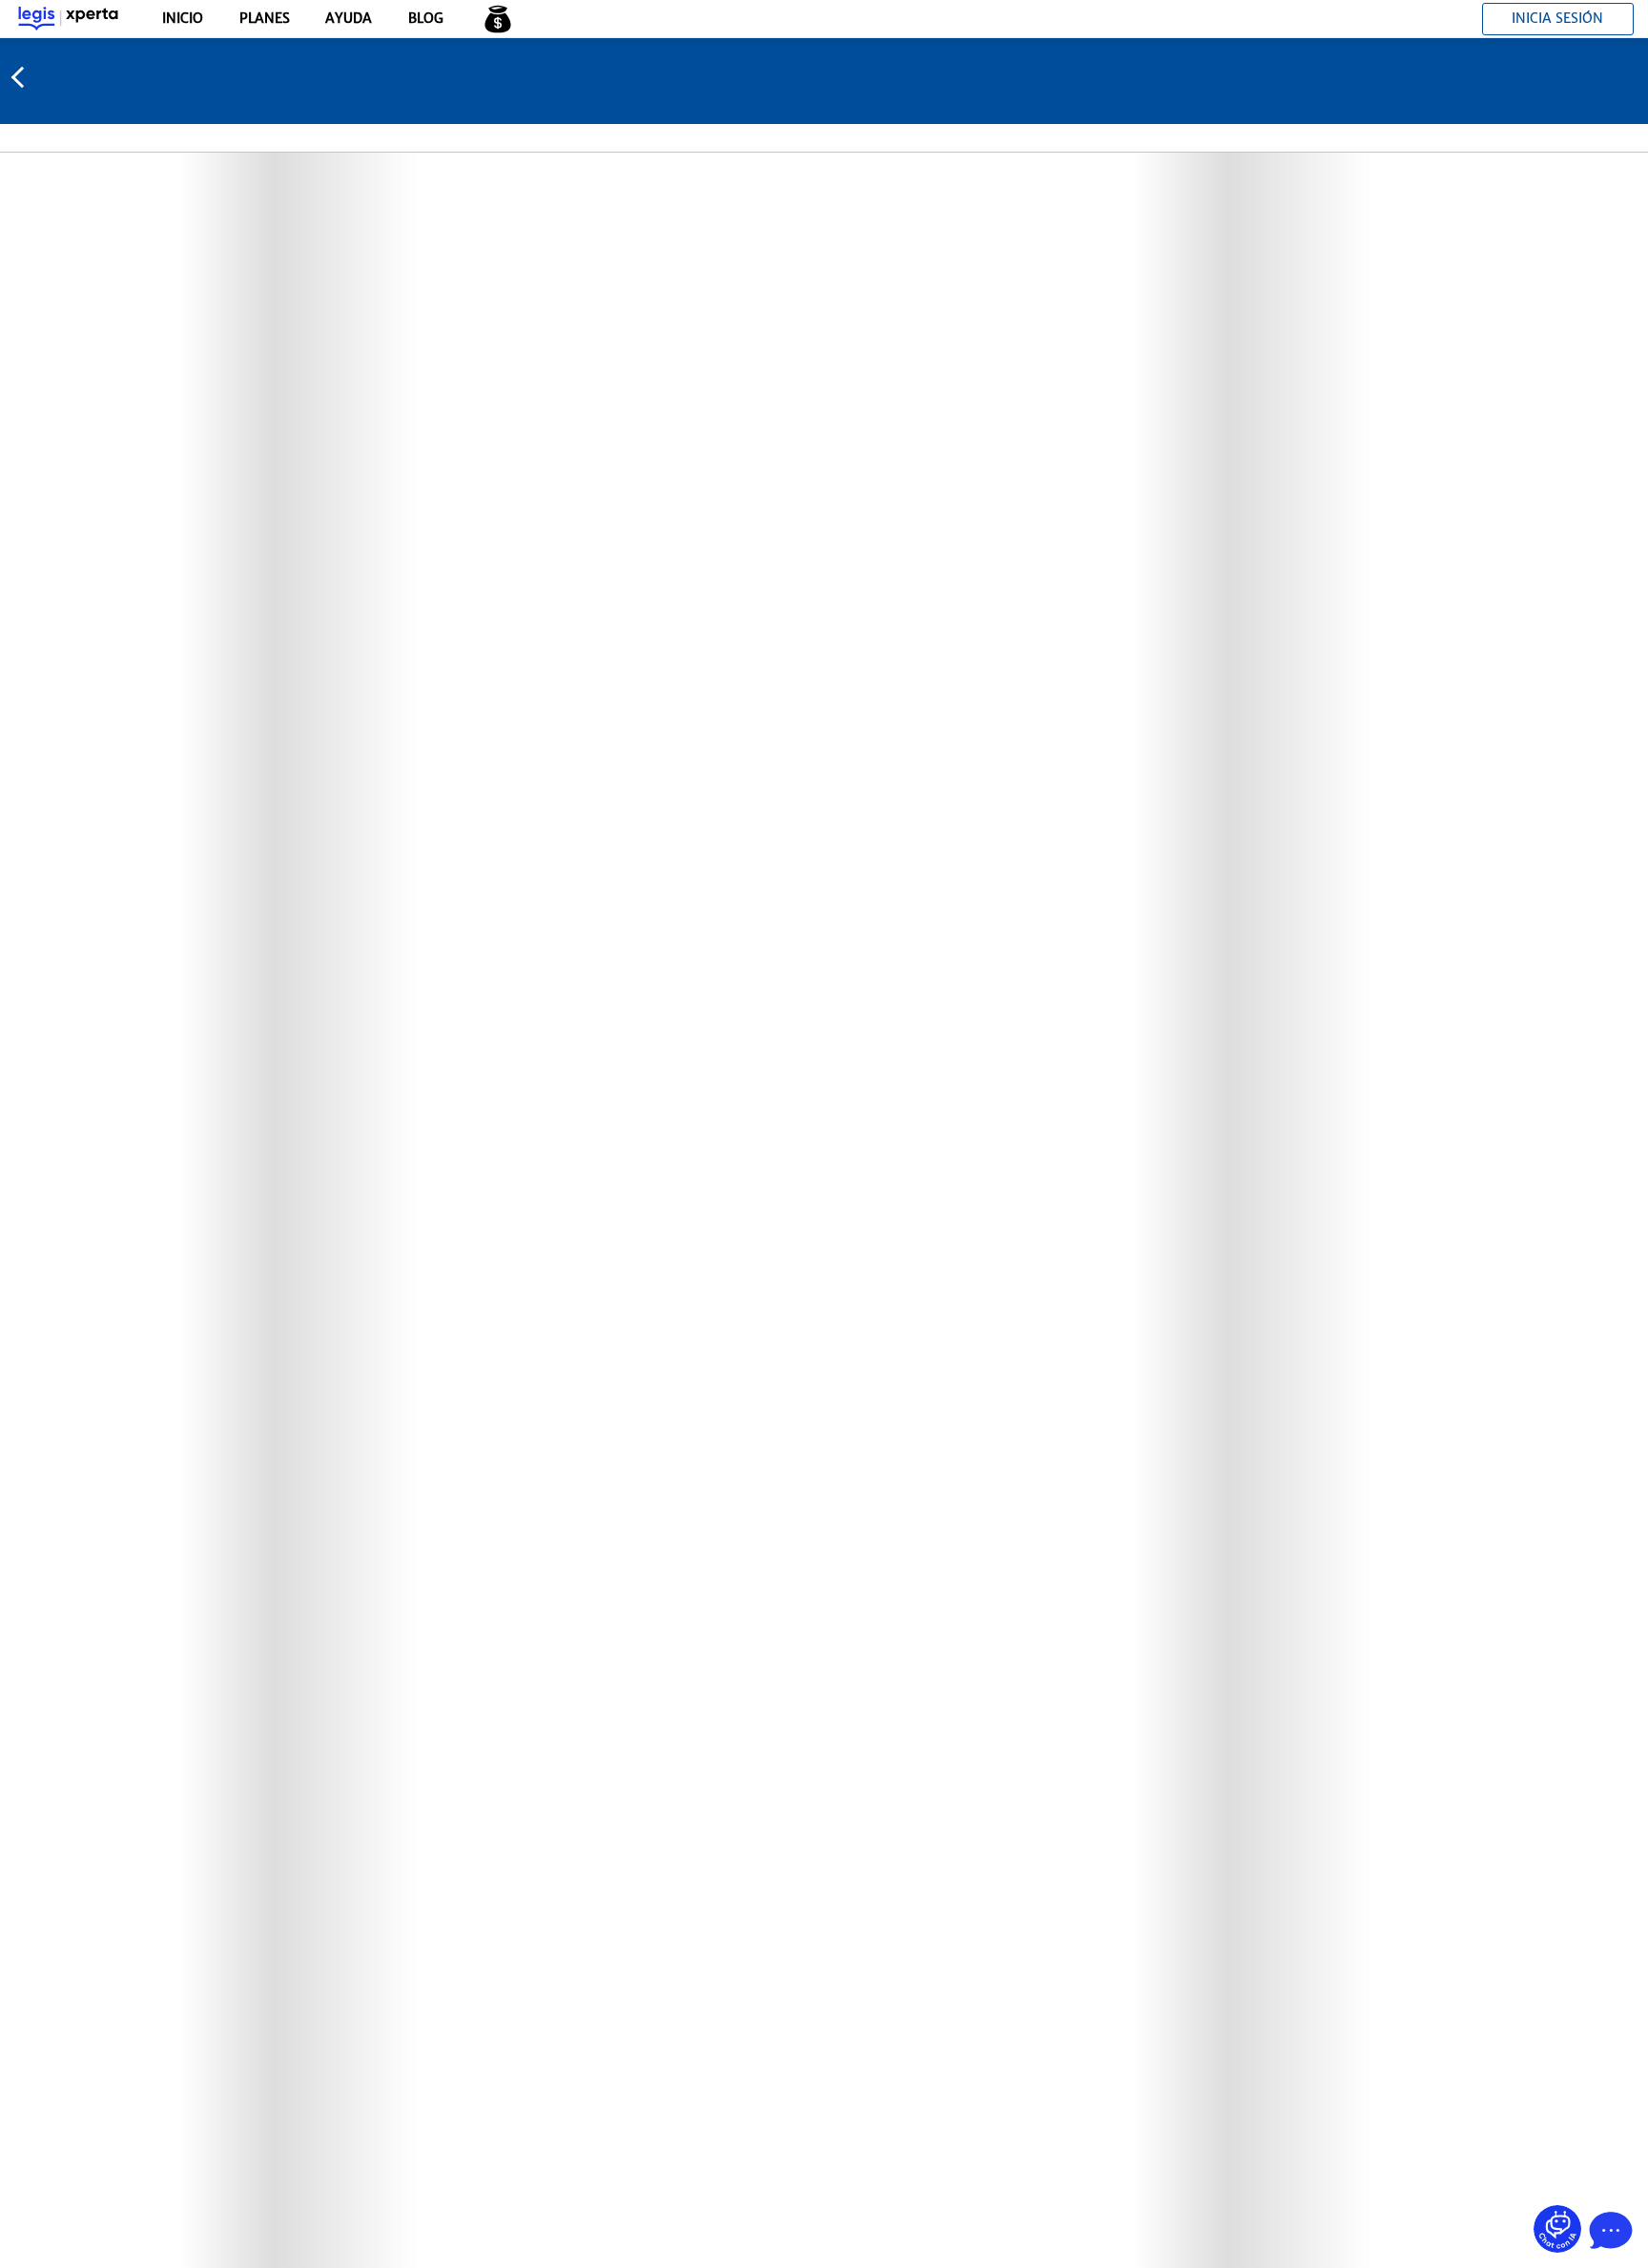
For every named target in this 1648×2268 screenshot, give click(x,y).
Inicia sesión (1557, 18)
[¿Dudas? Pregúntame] (1557, 2229)
